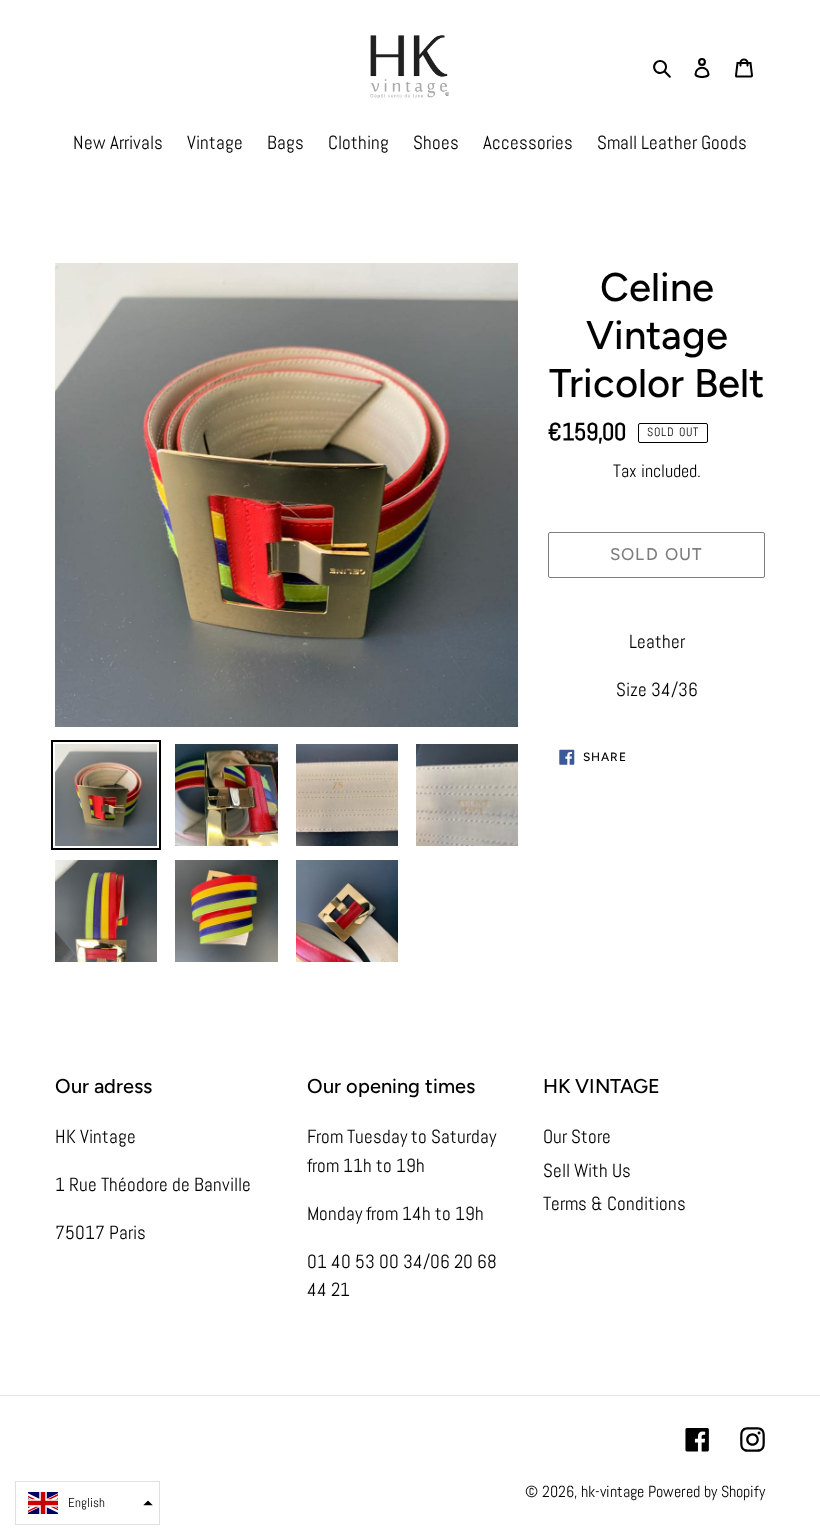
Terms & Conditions (614, 1203)
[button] (87, 1503)
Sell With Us (587, 1170)
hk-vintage (612, 1491)
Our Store (577, 1136)
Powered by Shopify (706, 1491)
